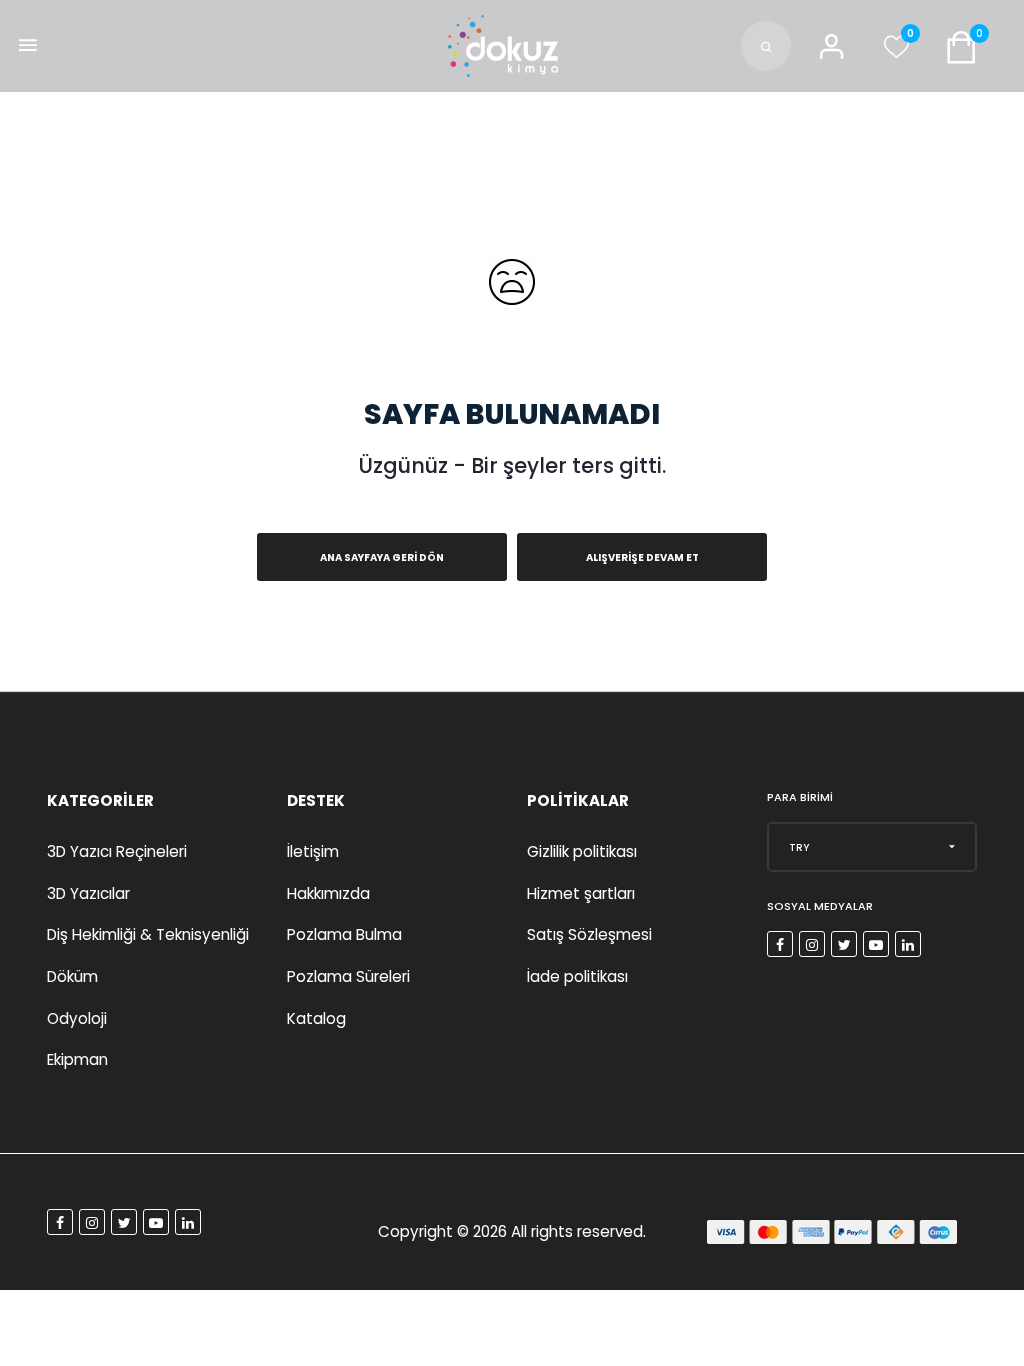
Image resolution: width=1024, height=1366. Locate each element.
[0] (896, 51)
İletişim (313, 851)
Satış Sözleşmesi (589, 934)
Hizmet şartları (581, 893)
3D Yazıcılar (88, 893)
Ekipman (77, 1059)
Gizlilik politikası (582, 851)
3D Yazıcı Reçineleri (117, 851)
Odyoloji (77, 1018)
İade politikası (577, 976)
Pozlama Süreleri (348, 976)
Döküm (72, 976)
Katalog (316, 1018)
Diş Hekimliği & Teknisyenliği (148, 934)
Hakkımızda (328, 893)
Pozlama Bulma (344, 934)
